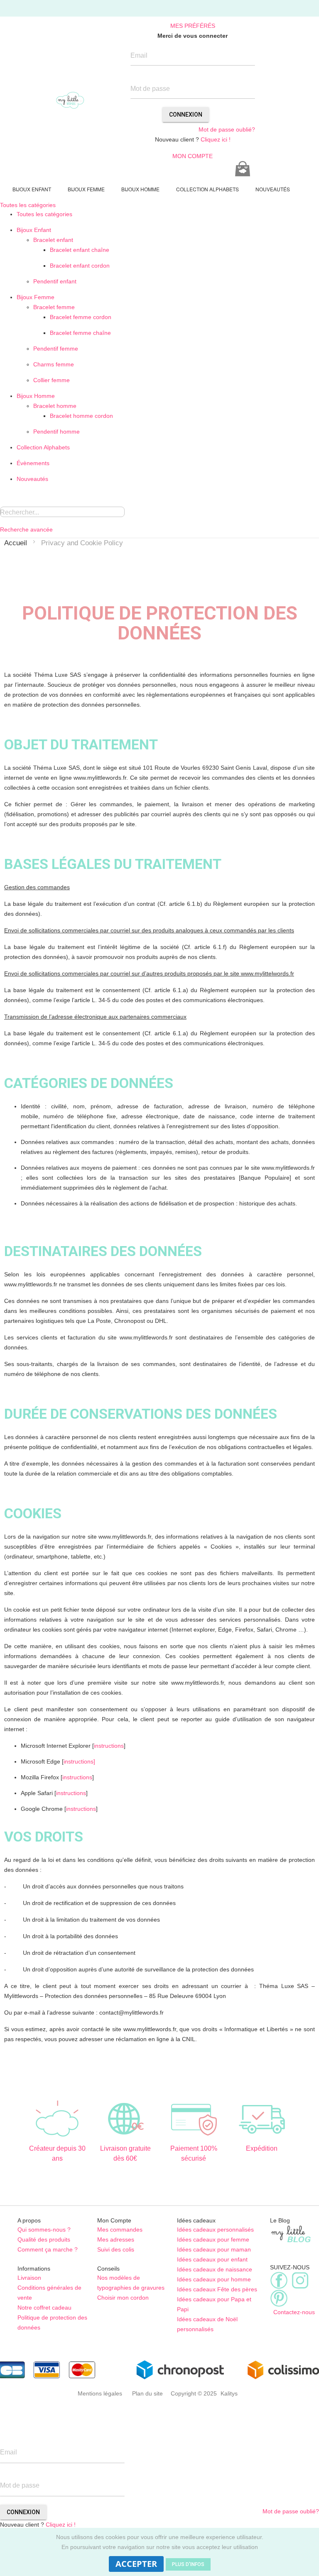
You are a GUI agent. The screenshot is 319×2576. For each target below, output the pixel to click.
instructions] (79, 1761)
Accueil (16, 543)
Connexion (186, 115)
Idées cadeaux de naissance (215, 2269)
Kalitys (229, 2393)
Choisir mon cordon (123, 2298)
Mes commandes (120, 2230)
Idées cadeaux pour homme (214, 2279)
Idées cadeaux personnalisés (215, 2230)
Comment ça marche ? (48, 2249)
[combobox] (62, 512)
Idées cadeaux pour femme (213, 2239)
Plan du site (147, 2393)
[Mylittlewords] (70, 100)
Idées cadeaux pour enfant (212, 2259)
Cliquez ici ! (216, 139)
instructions (109, 1746)
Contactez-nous (292, 2312)
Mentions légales (100, 2393)
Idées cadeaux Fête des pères (217, 2289)
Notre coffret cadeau (44, 2308)
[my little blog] (291, 2233)
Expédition (262, 2148)
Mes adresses (116, 2239)
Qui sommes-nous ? (44, 2230)
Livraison (29, 2278)
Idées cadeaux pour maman (214, 2249)
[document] (159, 2552)
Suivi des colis (116, 2249)
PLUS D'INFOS (188, 2564)
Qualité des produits (44, 2239)
